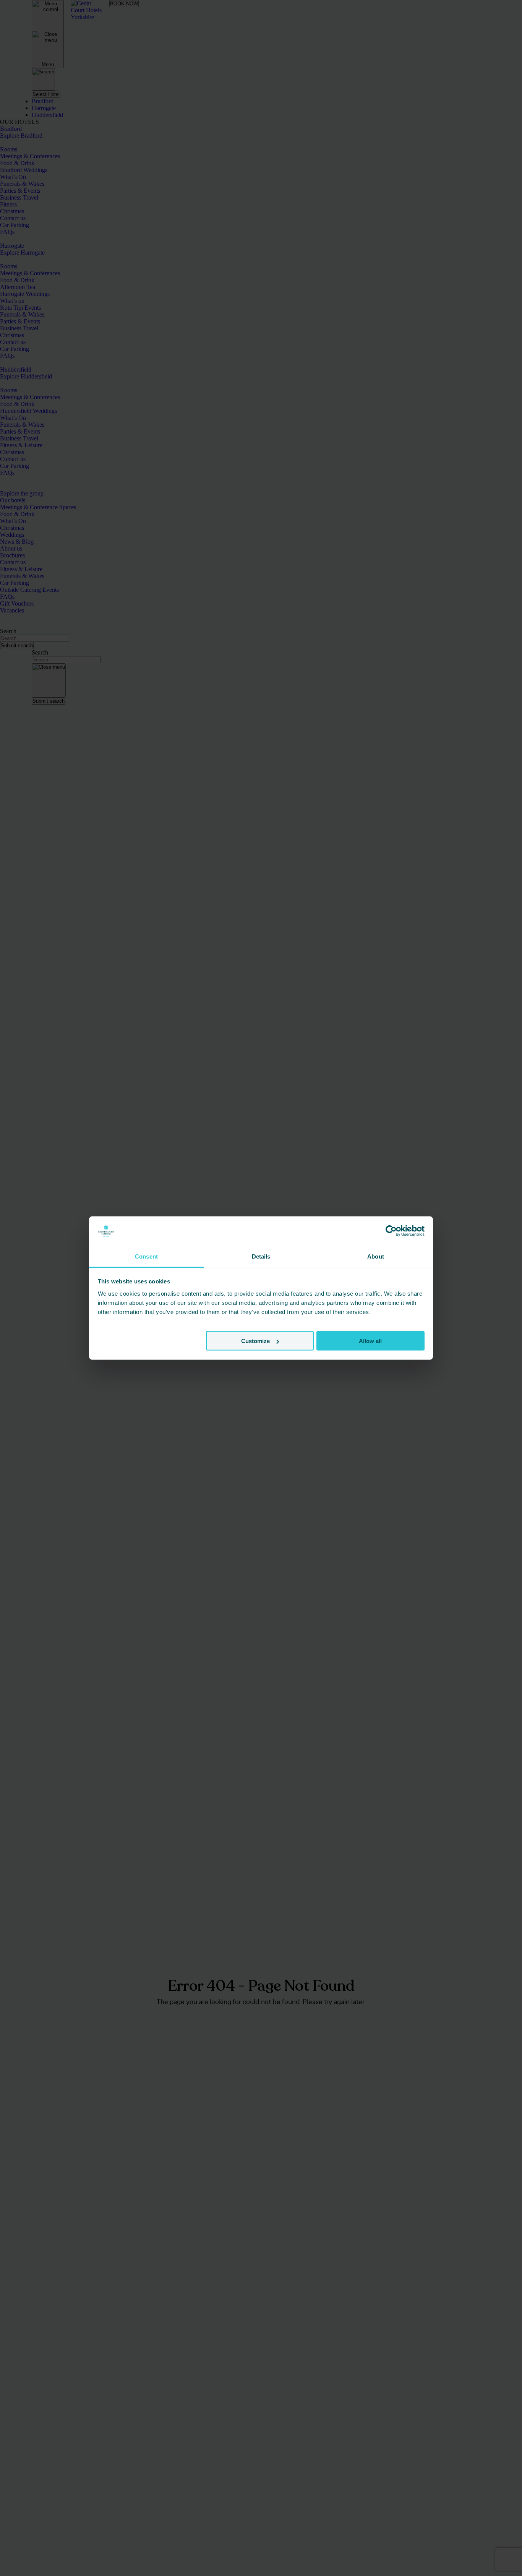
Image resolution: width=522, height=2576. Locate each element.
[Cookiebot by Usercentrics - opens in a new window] (391, 1231)
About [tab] (376, 1256)
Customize (255, 1341)
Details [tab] (261, 1256)
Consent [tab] (146, 1256)
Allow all (370, 1341)
